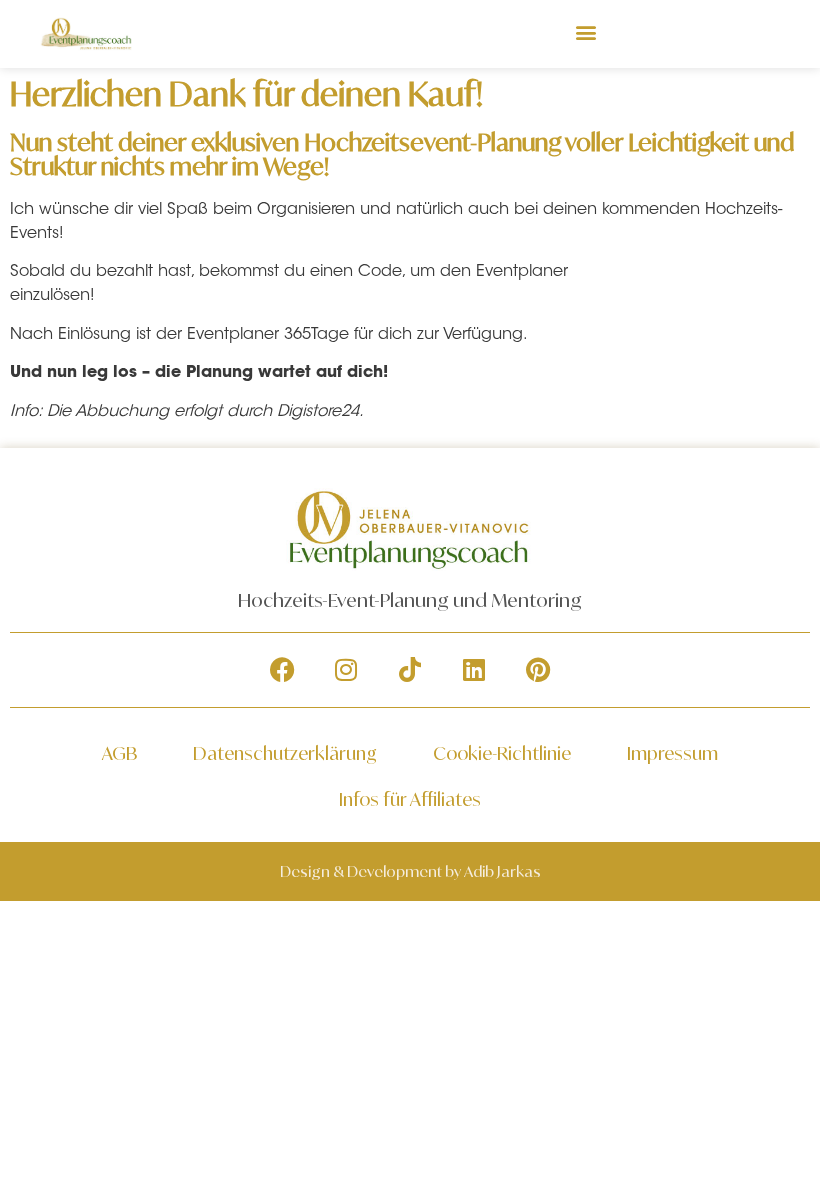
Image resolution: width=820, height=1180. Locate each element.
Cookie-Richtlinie (502, 753)
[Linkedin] (474, 670)
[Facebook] (282, 670)
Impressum (672, 753)
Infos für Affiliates (410, 799)
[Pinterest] (538, 670)
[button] (586, 31)
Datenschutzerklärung (285, 753)
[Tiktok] (410, 670)
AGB (119, 753)
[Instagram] (346, 670)
